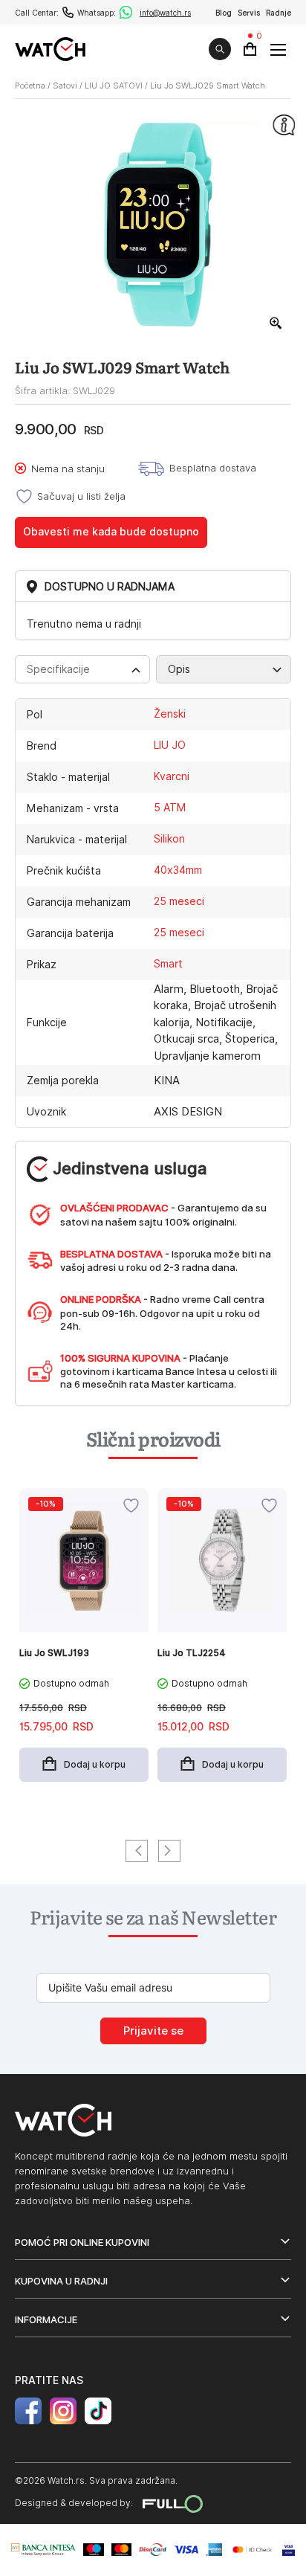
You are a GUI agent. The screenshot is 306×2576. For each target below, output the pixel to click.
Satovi (65, 86)
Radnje (279, 13)
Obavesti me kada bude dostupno (111, 532)
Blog (224, 13)
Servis (249, 13)
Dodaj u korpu (95, 1764)
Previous (137, 1851)
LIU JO (170, 745)
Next (169, 1851)
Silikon (169, 839)
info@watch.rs (165, 13)
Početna (30, 86)
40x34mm (178, 870)
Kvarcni (172, 776)
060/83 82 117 (68, 12)
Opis (179, 669)
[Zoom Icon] (276, 323)
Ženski (170, 714)
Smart (168, 964)
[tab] (82, 669)
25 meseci (179, 901)
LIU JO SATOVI (114, 86)
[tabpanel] (84, 1642)
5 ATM (170, 808)
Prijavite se (153, 2031)
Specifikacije (58, 669)
